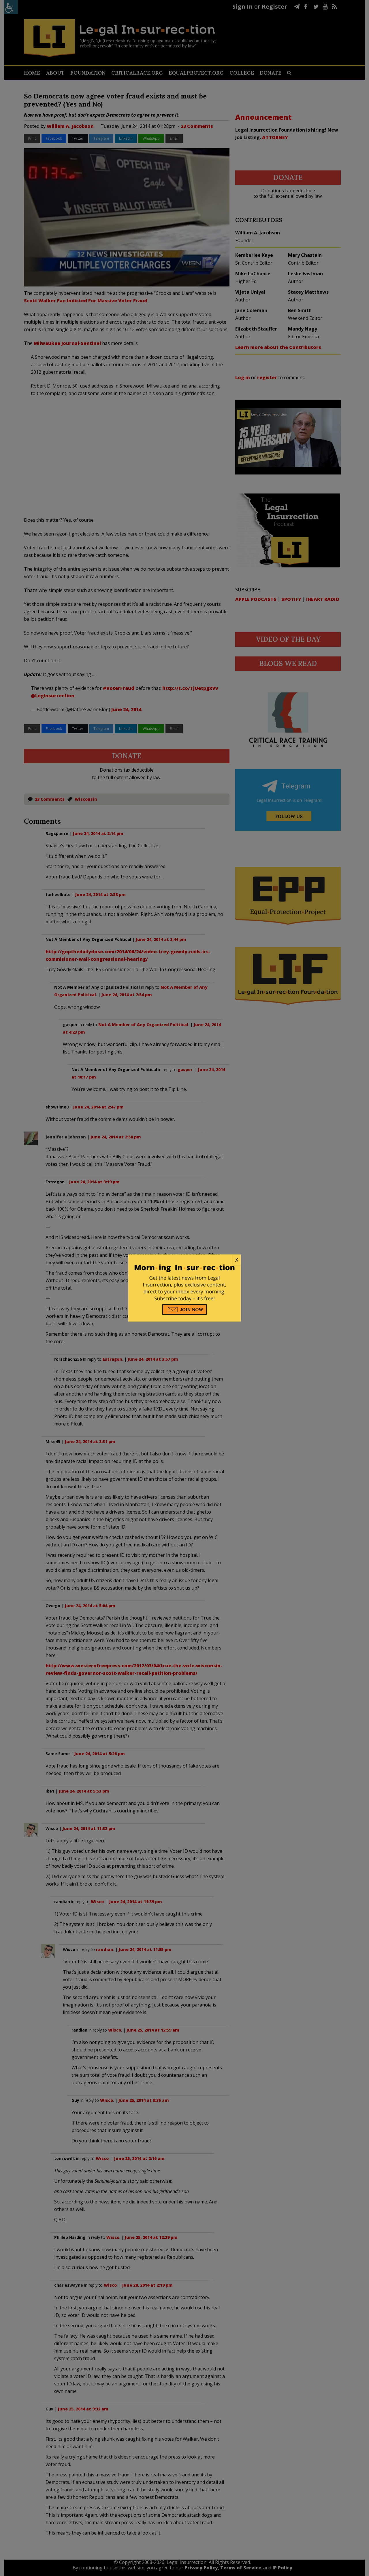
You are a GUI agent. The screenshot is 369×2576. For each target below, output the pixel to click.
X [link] (237, 1260)
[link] (184, 1260)
